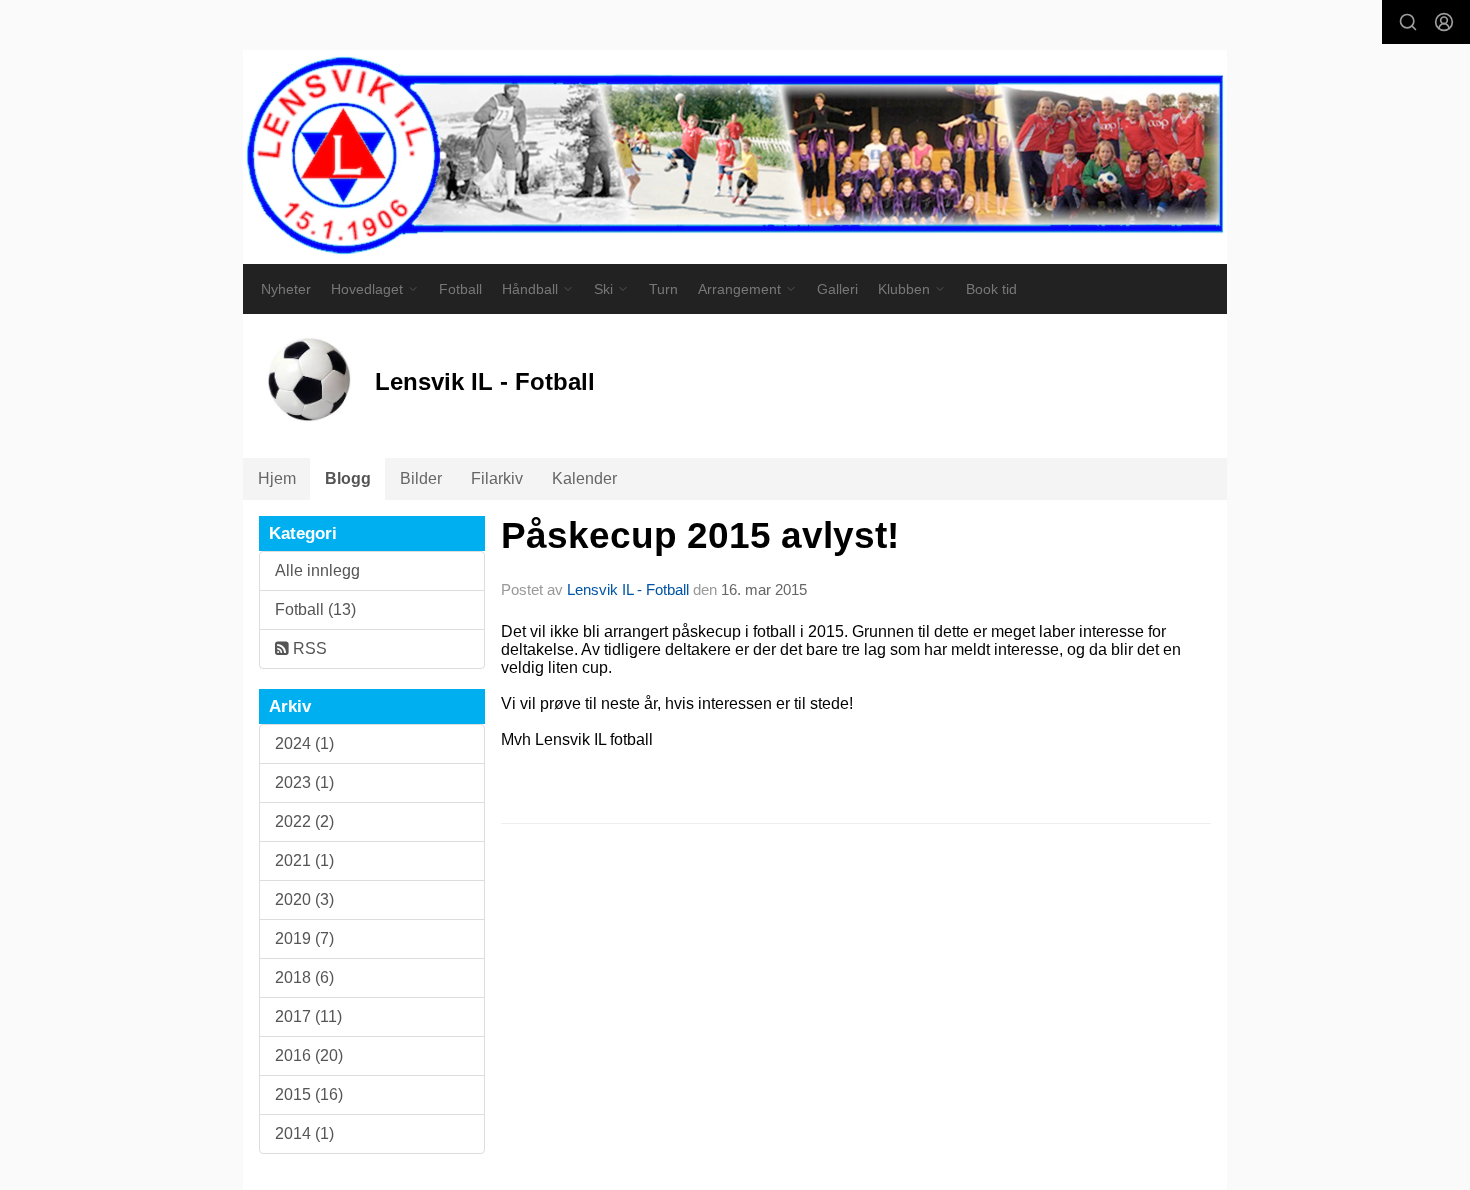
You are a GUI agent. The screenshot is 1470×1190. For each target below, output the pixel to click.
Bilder (421, 478)
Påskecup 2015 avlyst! (700, 535)
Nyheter (286, 289)
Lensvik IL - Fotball (628, 589)
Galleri (837, 289)
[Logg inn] (1444, 22)
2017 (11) (308, 1016)
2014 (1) (304, 1133)
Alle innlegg (317, 570)
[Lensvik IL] (735, 157)
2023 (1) (304, 782)
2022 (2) (304, 821)
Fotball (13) (315, 609)
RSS (308, 648)
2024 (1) (304, 743)
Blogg (348, 478)
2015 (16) (309, 1094)
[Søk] (1408, 22)
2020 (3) (304, 899)
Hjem (277, 478)
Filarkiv (497, 478)
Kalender (584, 478)
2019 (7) (304, 938)
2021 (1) (304, 860)
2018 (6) (304, 977)
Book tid (991, 289)
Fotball (460, 289)
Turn (663, 289)
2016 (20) (309, 1055)
